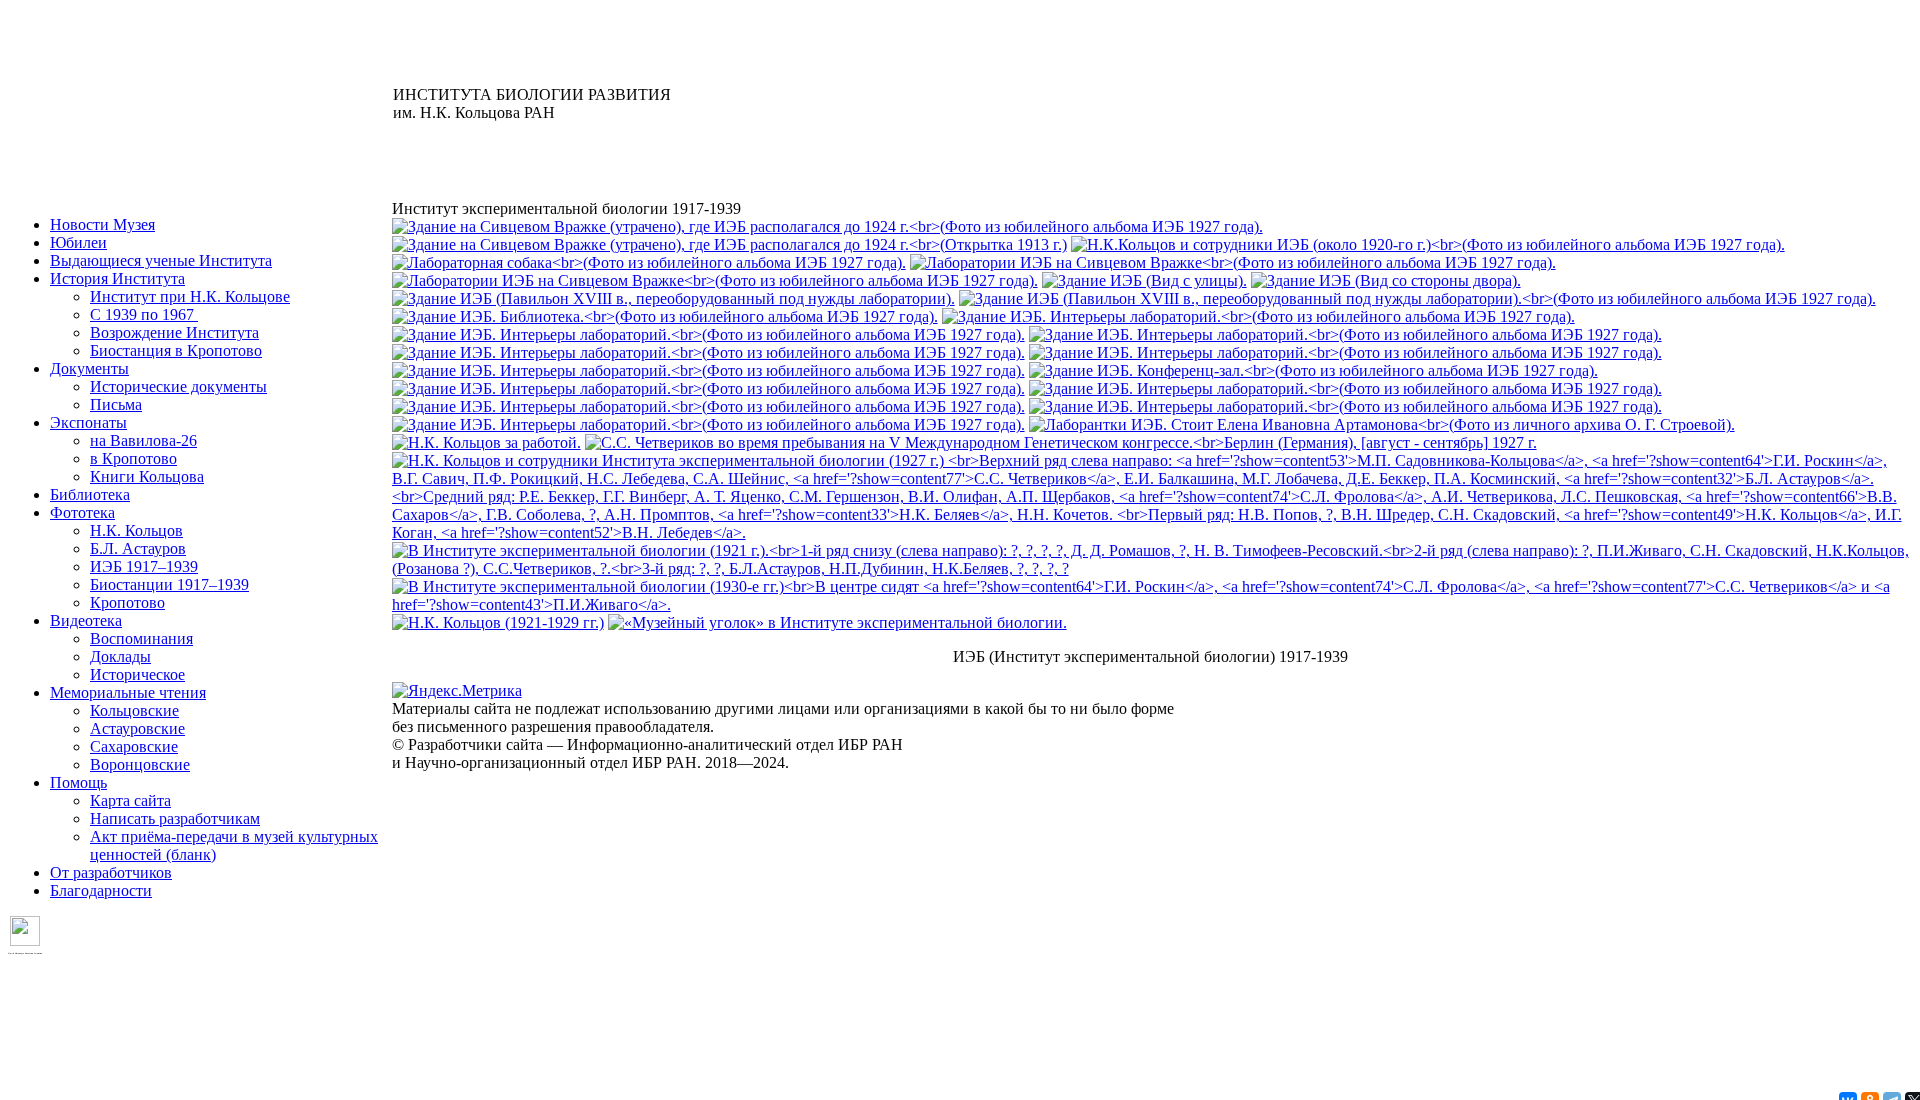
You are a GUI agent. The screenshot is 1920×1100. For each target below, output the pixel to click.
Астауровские (137, 728)
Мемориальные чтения (128, 692)
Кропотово (127, 602)
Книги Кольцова (147, 476)
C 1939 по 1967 (144, 314)
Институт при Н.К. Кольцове (190, 296)
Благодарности (101, 890)
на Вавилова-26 (143, 440)
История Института (117, 278)
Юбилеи (78, 242)
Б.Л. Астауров (138, 548)
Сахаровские (134, 746)
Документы (89, 368)
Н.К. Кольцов (136, 530)
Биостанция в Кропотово (176, 350)
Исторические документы (178, 386)
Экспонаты (88, 422)
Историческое (137, 674)
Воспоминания (141, 638)
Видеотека (86, 620)
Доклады (120, 656)
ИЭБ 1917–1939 (144, 566)
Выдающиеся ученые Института (161, 260)
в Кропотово (133, 458)
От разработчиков (111, 872)
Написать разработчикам (175, 818)
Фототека (82, 512)
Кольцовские (134, 710)
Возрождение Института (174, 332)
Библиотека (90, 494)
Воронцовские (140, 764)
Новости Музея (102, 224)
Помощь (78, 782)
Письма (116, 404)
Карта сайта (130, 800)
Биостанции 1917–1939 (169, 584)
